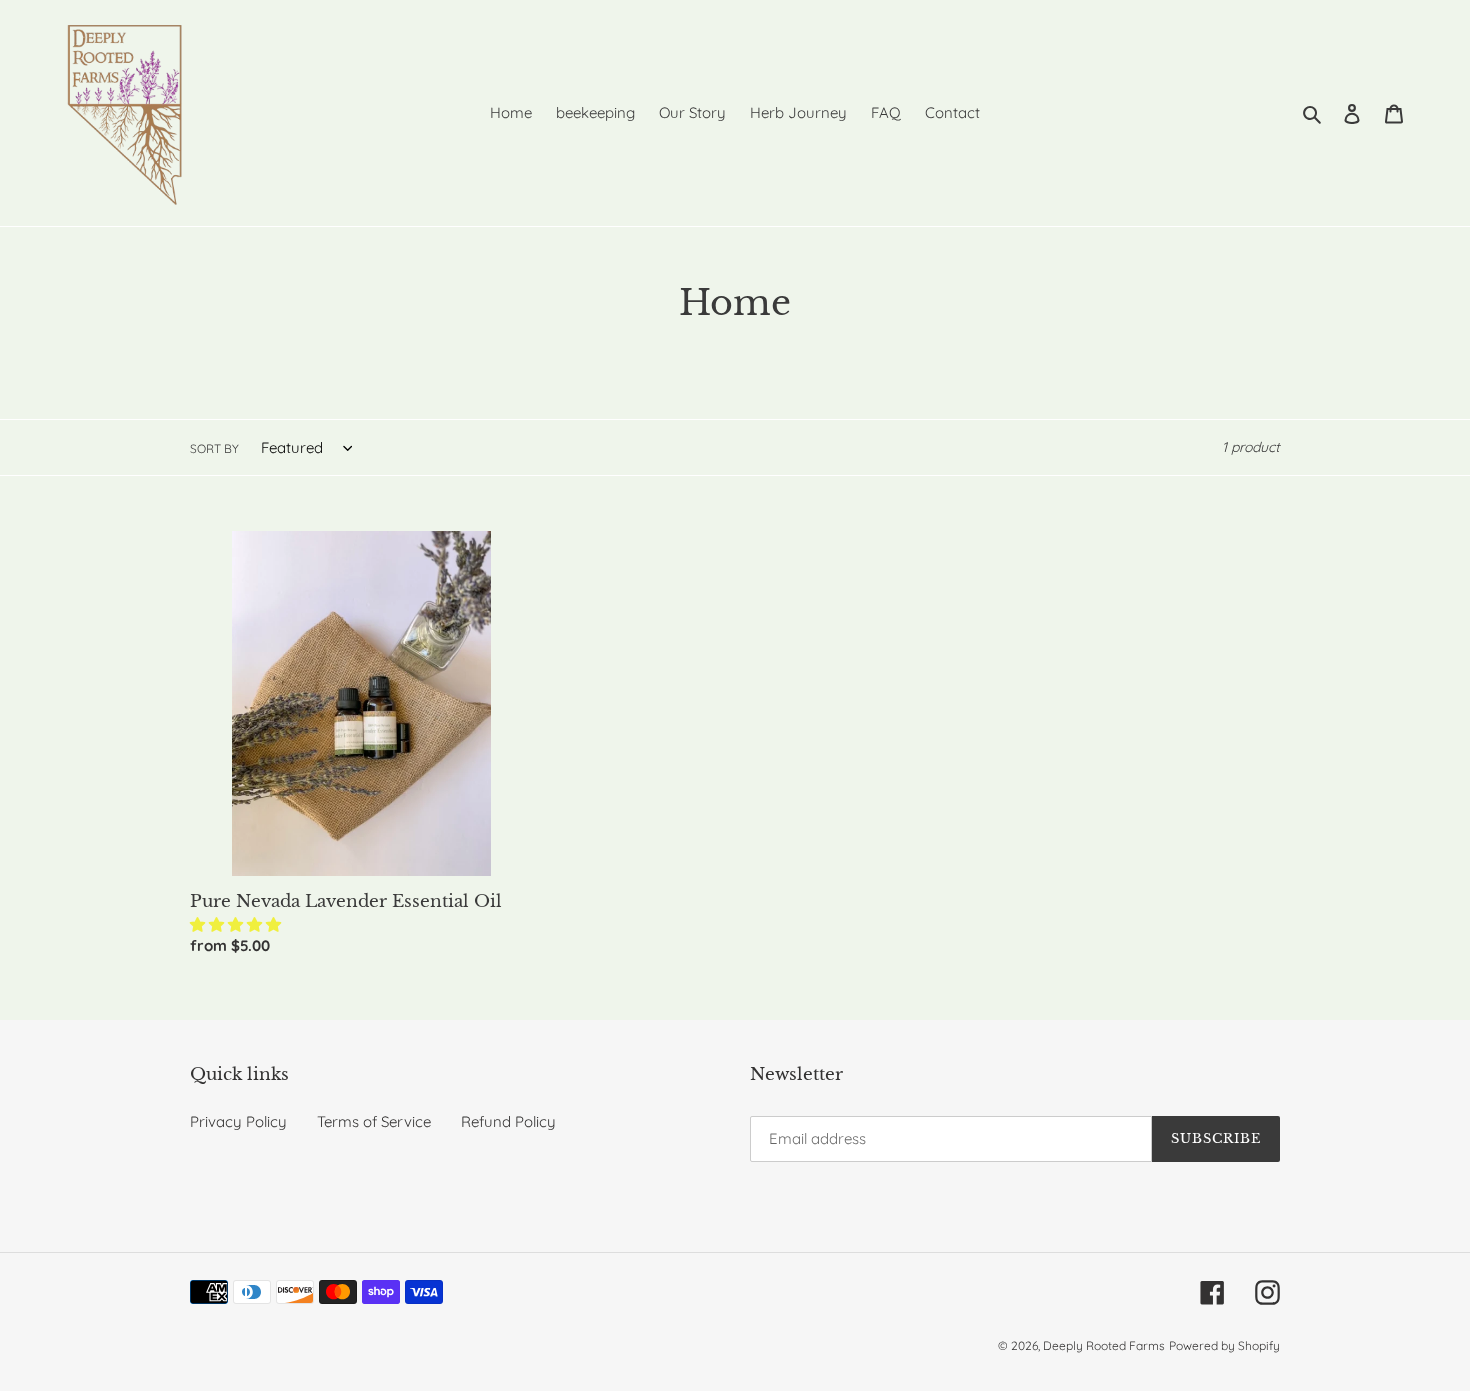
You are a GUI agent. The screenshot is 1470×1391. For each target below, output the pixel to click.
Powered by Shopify (1224, 1345)
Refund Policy (508, 1121)
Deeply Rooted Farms (1104, 1345)
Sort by (214, 448)
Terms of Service (374, 1121)
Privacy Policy (238, 1121)
